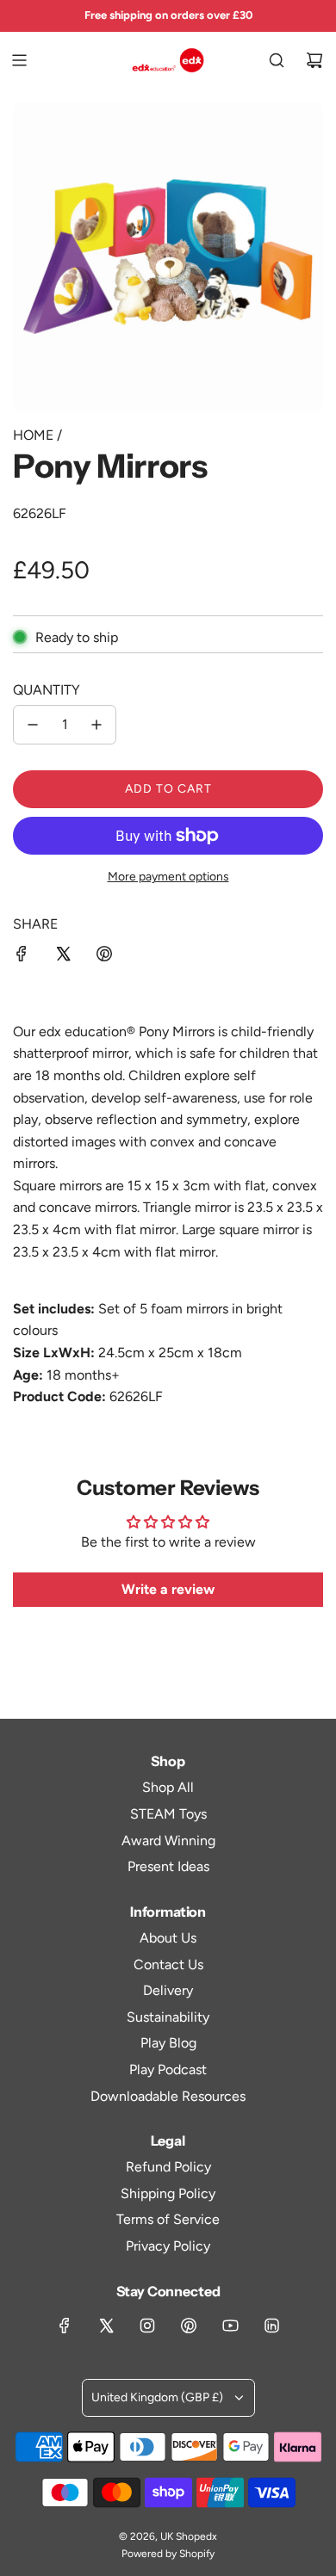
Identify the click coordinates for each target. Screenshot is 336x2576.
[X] (106, 2326)
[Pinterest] (189, 2326)
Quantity (47, 690)
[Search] (277, 60)
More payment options (168, 877)
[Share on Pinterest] (104, 957)
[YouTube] (230, 2326)
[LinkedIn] (271, 2326)
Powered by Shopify (168, 2554)
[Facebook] (65, 2326)
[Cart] (314, 60)
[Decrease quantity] (33, 725)
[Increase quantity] (96, 725)
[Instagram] (147, 2326)
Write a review (168, 1589)
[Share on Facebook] (22, 957)
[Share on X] (63, 957)
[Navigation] (19, 60)
